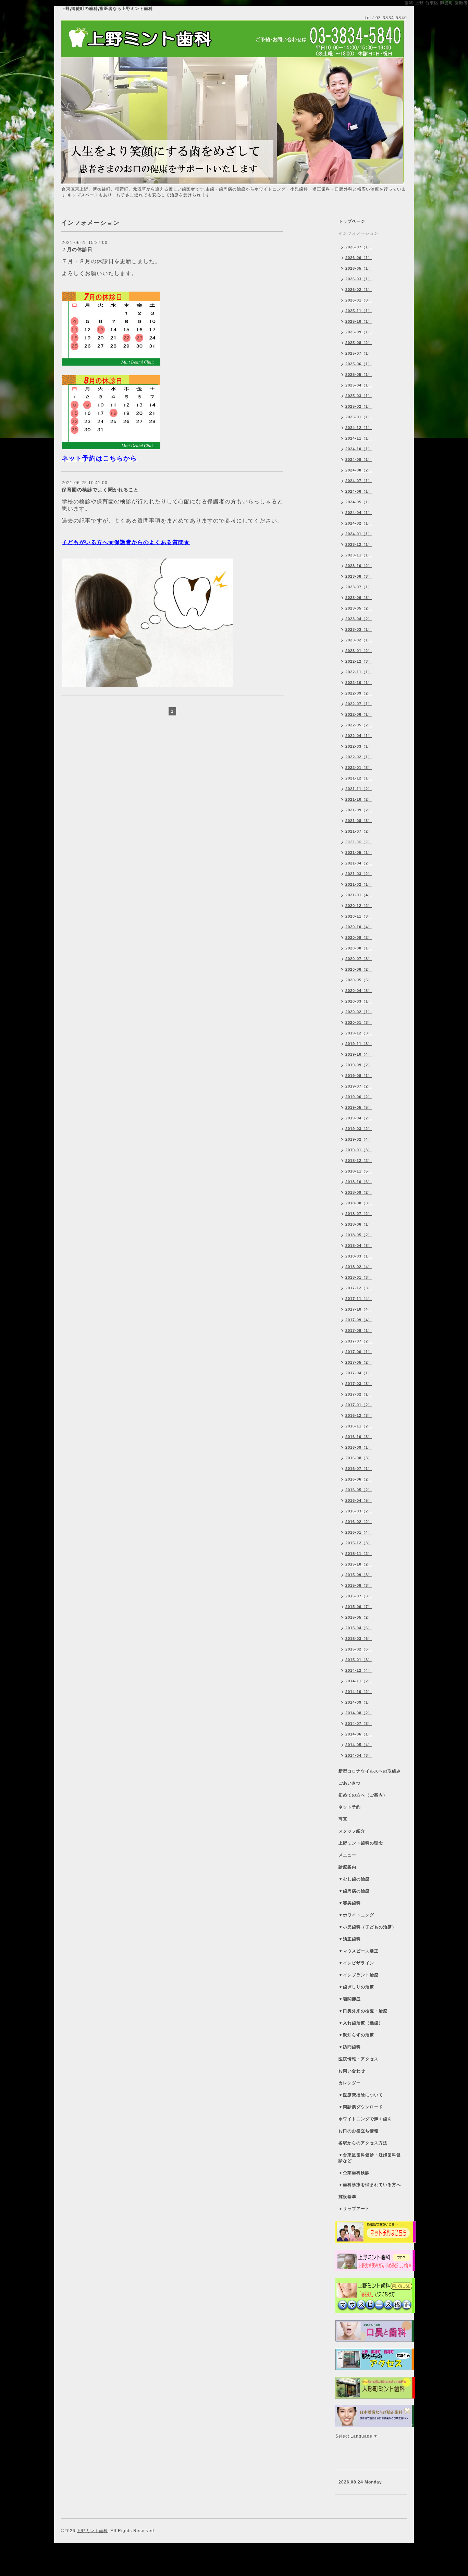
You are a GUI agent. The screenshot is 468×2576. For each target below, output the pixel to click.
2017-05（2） (359, 1362)
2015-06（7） (359, 1607)
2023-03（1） (359, 629)
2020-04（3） (359, 991)
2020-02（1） (359, 1012)
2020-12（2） (359, 906)
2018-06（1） (359, 1224)
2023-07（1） (359, 587)
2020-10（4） (359, 927)
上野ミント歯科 (92, 2531)
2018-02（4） (359, 1267)
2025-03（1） (359, 396)
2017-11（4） (359, 1299)
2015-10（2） (359, 1564)
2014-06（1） (359, 1734)
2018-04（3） (359, 1246)
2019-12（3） (359, 1033)
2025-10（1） (359, 321)
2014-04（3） (359, 1755)
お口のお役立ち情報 (359, 2131)
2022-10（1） (359, 683)
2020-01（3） (359, 1022)
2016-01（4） (359, 1532)
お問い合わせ (352, 2071)
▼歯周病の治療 (354, 1891)
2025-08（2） (359, 343)
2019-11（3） (359, 1044)
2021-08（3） (359, 821)
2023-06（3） (359, 598)
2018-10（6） (359, 1182)
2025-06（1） (359, 364)
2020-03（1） (359, 1001)
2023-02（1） (359, 640)
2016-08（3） (359, 1458)
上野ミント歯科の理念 (361, 1843)
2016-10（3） (359, 1437)
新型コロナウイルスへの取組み (370, 1771)
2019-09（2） (359, 1065)
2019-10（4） (359, 1054)
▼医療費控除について (361, 2095)
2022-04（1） (359, 736)
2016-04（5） (359, 1500)
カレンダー (350, 2083)
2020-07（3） (359, 959)
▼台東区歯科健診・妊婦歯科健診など (370, 2158)
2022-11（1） (359, 672)
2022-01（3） (359, 768)
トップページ (352, 221)
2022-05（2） (359, 725)
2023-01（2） (359, 651)
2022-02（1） (359, 757)
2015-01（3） (359, 1660)
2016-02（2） (359, 1522)
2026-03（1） (359, 279)
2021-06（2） (359, 842)
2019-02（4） (359, 1139)
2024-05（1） (359, 502)
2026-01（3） (359, 300)
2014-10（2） (359, 1692)
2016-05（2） (359, 1490)
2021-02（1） (359, 884)
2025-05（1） (359, 375)
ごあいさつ (350, 1783)
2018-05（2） (359, 1235)
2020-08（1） (359, 948)
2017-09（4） (359, 1320)
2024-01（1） (359, 534)
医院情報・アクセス (359, 2059)
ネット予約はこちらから (99, 458)
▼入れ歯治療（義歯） (361, 2023)
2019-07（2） (359, 1086)
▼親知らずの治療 (356, 2035)
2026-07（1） (359, 247)
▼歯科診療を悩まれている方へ (370, 2185)
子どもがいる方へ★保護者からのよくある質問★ (126, 542)
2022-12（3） (359, 661)
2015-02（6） (359, 1649)
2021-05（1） (359, 852)
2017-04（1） (359, 1373)
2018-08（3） (359, 1203)
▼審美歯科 (350, 1903)
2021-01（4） (359, 895)
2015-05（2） (359, 1617)
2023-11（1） (359, 555)
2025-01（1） (359, 417)
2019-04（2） (359, 1118)
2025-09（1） (359, 332)
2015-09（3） (359, 1575)
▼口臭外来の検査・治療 (363, 2011)
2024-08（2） (359, 470)
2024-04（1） (359, 513)
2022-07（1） (359, 704)
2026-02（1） (359, 290)
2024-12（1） (359, 428)
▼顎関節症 (350, 1999)
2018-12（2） (359, 1161)
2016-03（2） (359, 1511)
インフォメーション (359, 233)
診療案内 (347, 1867)
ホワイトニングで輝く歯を (365, 2119)
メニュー (347, 1855)
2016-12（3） (359, 1415)
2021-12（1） (359, 778)
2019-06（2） (359, 1097)
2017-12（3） (359, 1288)
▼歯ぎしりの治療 (356, 1987)
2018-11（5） (359, 1171)
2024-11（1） (359, 438)
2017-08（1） (359, 1330)
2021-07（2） (359, 831)
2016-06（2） (359, 1479)
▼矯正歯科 (350, 1939)
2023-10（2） (359, 566)
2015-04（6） (359, 1628)
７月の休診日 (77, 249)
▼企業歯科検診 (354, 2173)
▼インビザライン (356, 1963)
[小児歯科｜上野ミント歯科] (147, 623)
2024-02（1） (359, 523)
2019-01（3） (359, 1150)
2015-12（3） (359, 1543)
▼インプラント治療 (359, 1975)
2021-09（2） (359, 810)
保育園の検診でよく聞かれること (100, 490)
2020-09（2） (359, 937)
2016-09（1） (359, 1447)
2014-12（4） (359, 1670)
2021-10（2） (359, 799)
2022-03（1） (359, 746)
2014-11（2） (359, 1681)
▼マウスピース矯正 (359, 1951)
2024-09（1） (359, 459)
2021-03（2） (359, 874)
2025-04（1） (359, 385)
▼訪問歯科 (350, 2047)
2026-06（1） (359, 258)
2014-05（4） (359, 1745)
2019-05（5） (359, 1107)
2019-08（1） (359, 1076)
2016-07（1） (359, 1469)
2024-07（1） (359, 481)
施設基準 (347, 2197)
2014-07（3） (359, 1724)
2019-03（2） (359, 1129)
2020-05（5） (359, 980)
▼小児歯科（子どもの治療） (367, 1927)
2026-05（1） (359, 268)
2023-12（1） (359, 544)
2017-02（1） (359, 1394)
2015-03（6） (359, 1639)
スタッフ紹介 (352, 1831)
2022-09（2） (359, 693)
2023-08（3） (359, 576)
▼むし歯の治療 (354, 1879)
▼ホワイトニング (356, 1915)
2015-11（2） (359, 1554)
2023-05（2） (359, 608)
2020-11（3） (359, 916)
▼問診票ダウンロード (361, 2107)
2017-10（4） (359, 1309)
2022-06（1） (359, 714)
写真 (343, 1819)
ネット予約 (350, 1807)
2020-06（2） (359, 969)
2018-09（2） (359, 1192)
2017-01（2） (359, 1405)
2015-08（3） (359, 1585)
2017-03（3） (359, 1384)
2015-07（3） (359, 1596)
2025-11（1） (359, 311)
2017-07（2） (359, 1341)
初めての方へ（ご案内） (363, 1795)
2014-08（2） (359, 1713)
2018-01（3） (359, 1277)
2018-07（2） (359, 1214)
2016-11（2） (359, 1426)
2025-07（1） (359, 353)
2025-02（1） (359, 406)
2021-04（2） (359, 863)
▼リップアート (354, 2209)
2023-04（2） (359, 619)
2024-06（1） (359, 491)
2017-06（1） (359, 1352)
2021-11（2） (359, 789)
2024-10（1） (359, 449)
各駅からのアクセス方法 (363, 2143)
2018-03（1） (359, 1256)
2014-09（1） (359, 1702)
